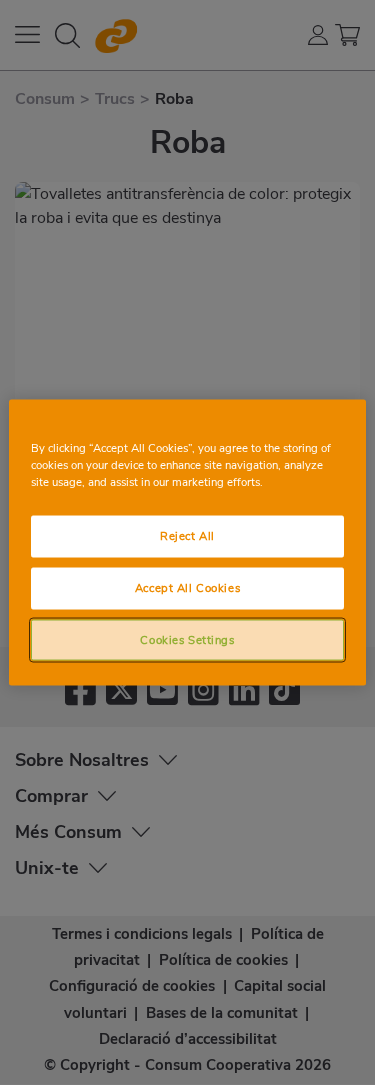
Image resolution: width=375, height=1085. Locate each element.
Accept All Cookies (187, 587)
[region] (187, 542)
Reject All (187, 535)
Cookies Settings (187, 639)
